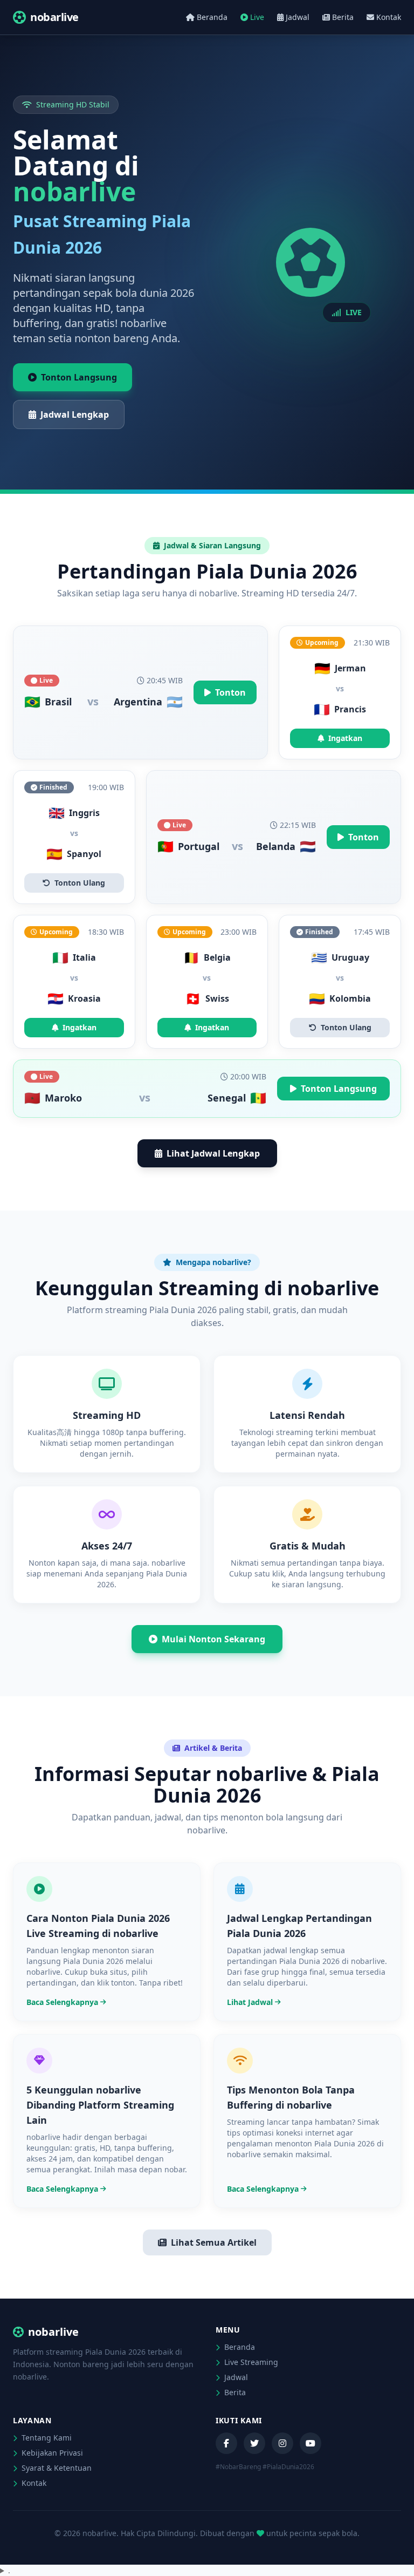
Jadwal (298, 17)
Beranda (212, 17)
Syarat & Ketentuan (56, 2468)
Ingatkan (345, 738)
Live (257, 17)
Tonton (230, 692)
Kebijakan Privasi (51, 2453)
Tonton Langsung (79, 377)
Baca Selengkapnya (62, 2002)
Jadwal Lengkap (75, 414)
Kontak (389, 17)
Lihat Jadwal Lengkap (213, 1153)
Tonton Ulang (80, 883)
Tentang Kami (46, 2438)
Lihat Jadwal (250, 2002)
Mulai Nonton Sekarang (213, 1639)
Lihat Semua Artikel (214, 2242)
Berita (343, 17)
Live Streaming (250, 2362)
